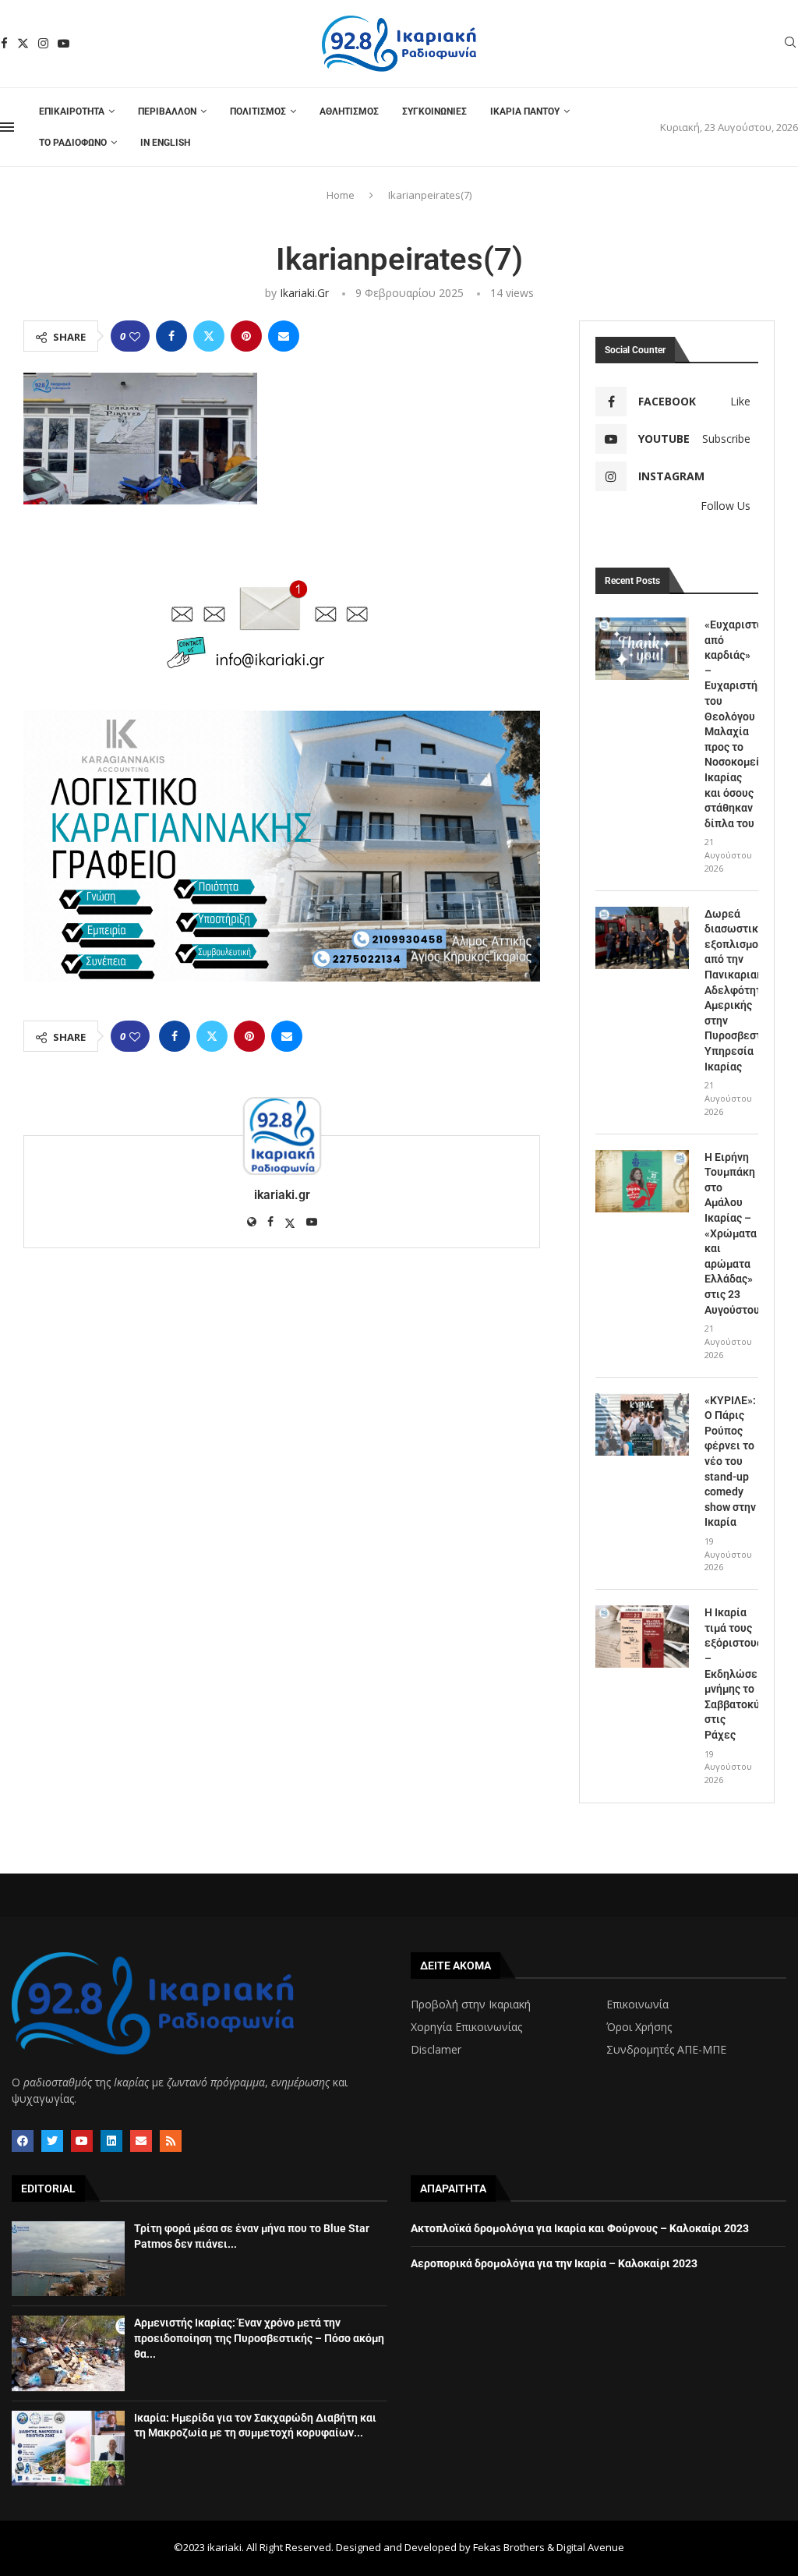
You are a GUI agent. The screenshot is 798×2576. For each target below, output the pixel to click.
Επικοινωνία (637, 2005)
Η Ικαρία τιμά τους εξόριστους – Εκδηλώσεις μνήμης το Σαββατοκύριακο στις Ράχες (731, 1674)
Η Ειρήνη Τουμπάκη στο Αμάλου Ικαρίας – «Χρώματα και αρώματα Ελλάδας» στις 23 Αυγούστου (731, 1233)
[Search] (790, 44)
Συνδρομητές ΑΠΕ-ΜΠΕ (666, 2050)
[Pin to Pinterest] (246, 336)
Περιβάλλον (167, 111)
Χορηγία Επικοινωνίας (466, 2027)
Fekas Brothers (509, 2547)
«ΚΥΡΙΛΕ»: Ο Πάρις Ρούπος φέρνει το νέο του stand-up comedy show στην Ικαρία (730, 1461)
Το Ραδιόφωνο (73, 143)
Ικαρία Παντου (525, 111)
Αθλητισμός (349, 111)
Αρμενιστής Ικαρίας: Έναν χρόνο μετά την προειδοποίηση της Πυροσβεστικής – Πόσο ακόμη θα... (259, 2338)
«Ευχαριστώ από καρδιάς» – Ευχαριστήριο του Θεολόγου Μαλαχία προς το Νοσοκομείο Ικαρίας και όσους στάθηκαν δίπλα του (731, 724)
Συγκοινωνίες (434, 111)
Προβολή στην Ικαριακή (471, 2005)
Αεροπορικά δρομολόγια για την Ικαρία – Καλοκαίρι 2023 (554, 2263)
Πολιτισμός (258, 111)
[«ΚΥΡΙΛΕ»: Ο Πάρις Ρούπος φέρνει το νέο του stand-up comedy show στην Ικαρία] (642, 1424)
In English (165, 143)
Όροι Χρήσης (639, 2027)
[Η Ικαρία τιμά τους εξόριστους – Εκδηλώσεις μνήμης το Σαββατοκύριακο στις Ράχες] (642, 1637)
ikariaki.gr (304, 293)
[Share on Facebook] (171, 336)
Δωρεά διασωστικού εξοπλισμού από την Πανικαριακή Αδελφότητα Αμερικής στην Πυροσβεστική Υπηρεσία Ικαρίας (731, 990)
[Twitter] (23, 43)
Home (341, 195)
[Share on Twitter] (209, 336)
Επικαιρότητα (72, 111)
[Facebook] (4, 43)
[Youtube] (64, 43)
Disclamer (436, 2050)
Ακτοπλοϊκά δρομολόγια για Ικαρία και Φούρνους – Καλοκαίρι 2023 (580, 2228)
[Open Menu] (7, 127)
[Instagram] (43, 43)
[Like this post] (135, 336)
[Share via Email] (284, 336)
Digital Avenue (590, 2547)
